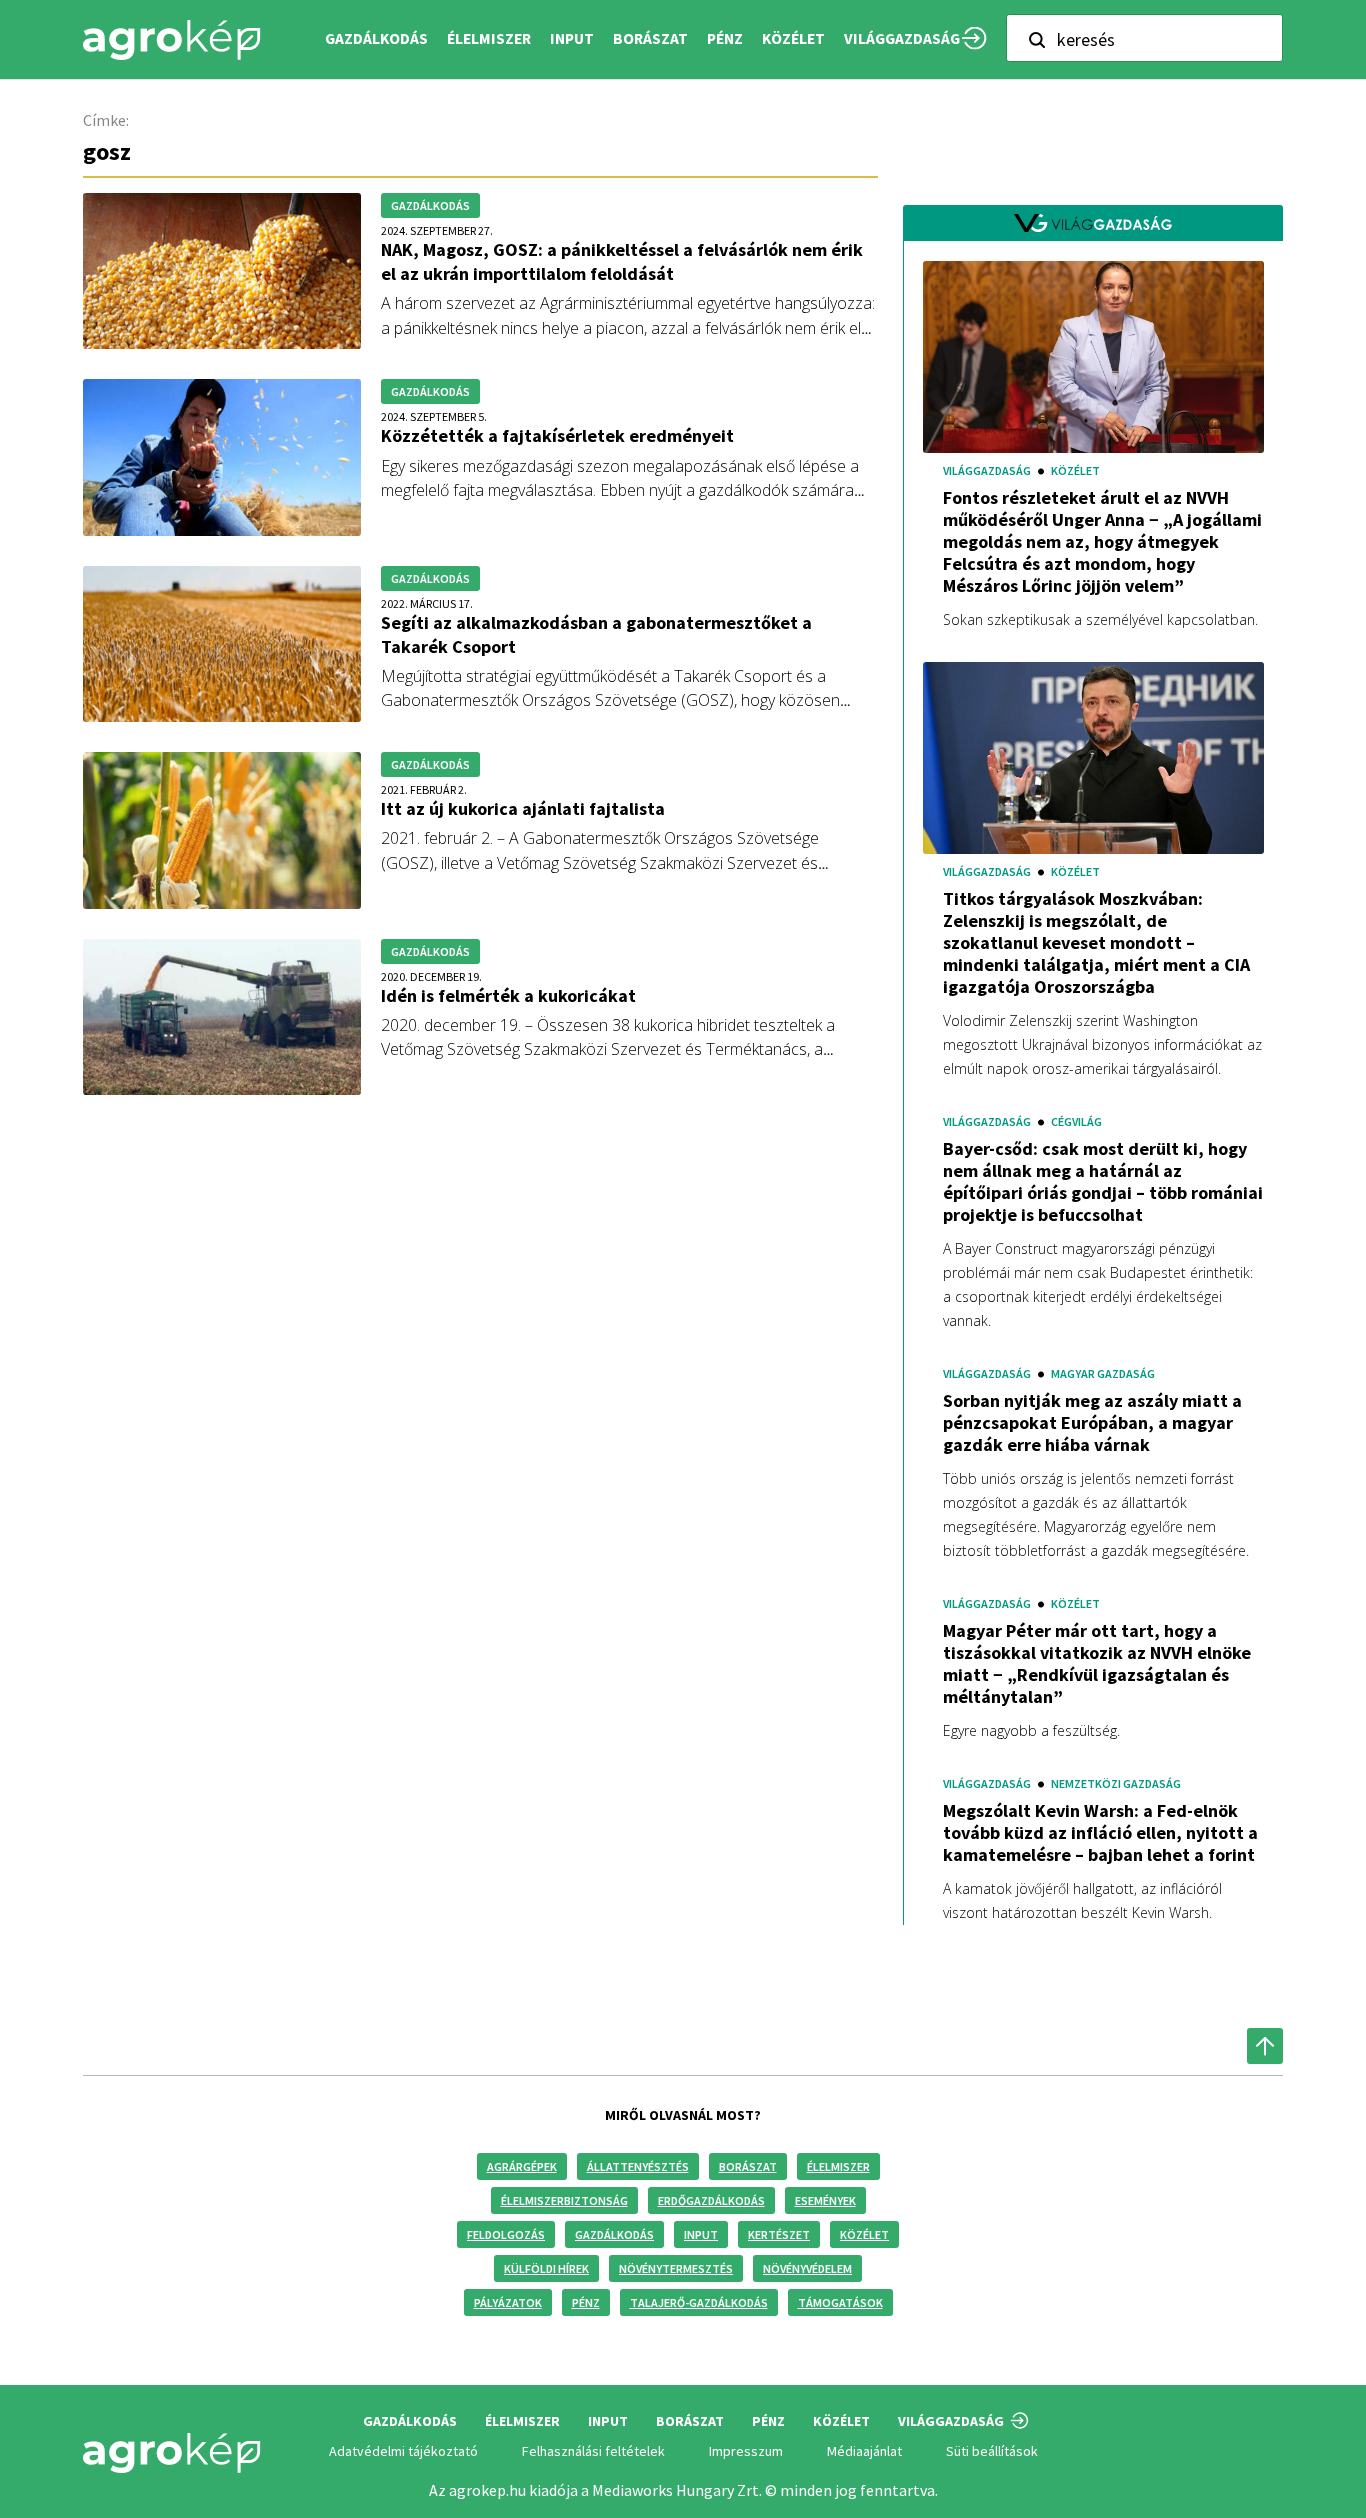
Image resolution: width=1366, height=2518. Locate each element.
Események (825, 2200)
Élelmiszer (838, 2166)
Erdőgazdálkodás (711, 2200)
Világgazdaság (902, 38)
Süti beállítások (992, 2451)
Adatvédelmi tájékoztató (403, 2451)
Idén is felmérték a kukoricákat (508, 995)
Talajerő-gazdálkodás (699, 2302)
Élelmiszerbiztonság (564, 2200)
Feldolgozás (506, 2234)
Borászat (650, 38)
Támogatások (840, 2302)
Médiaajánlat (864, 2451)
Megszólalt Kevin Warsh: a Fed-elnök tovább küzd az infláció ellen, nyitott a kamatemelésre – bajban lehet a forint (1100, 1833)
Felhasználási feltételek (593, 2451)
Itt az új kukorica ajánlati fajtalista (523, 808)
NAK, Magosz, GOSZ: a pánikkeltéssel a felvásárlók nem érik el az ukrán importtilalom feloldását (622, 261)
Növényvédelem (807, 2268)
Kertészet (779, 2234)
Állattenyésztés (638, 2166)
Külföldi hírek (546, 2268)
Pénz (586, 2302)
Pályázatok (508, 2302)
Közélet (864, 2234)
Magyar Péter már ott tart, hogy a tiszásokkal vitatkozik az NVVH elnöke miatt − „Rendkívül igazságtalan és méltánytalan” (1097, 1664)
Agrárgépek (522, 2166)
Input (701, 2234)
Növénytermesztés (676, 2268)
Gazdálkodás (614, 2234)
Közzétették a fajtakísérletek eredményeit (557, 435)
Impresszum (746, 2451)
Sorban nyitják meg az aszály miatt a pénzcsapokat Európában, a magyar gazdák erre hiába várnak (1092, 1423)
